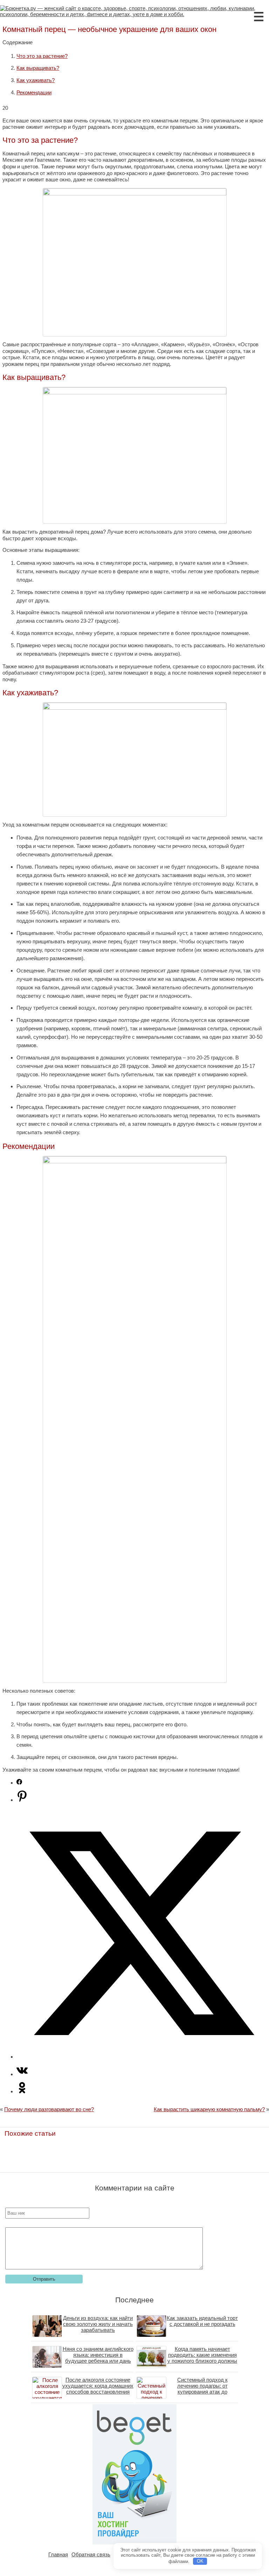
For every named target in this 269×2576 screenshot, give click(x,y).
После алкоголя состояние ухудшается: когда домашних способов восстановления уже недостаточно (98, 2389)
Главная (58, 2554)
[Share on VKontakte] (22, 2074)
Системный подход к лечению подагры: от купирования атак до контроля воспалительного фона (202, 2392)
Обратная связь (91, 2554)
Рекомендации (34, 92)
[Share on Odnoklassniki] (22, 2091)
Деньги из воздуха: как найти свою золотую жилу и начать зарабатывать (98, 2324)
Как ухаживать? (36, 80)
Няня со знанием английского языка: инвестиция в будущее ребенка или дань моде (98, 2358)
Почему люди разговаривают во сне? (49, 2109)
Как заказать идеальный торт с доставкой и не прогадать (202, 2321)
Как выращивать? (38, 68)
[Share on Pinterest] (22, 1800)
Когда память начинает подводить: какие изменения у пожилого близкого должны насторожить (202, 2358)
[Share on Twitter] (142, 2057)
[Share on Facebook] (19, 1783)
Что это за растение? (42, 56)
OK (200, 2561)
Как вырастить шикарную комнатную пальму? (209, 2109)
